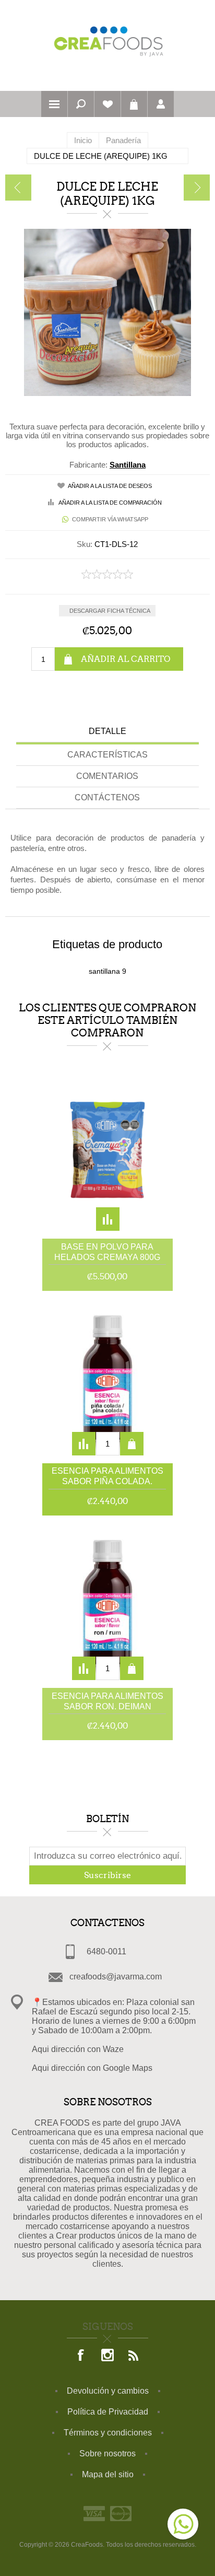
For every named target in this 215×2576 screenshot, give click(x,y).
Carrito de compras (134, 104)
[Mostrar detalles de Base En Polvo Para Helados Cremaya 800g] (107, 1152)
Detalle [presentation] (107, 731)
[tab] (107, 733)
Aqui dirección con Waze (78, 2049)
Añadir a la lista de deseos (110, 486)
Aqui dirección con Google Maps (92, 2068)
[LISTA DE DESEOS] (107, 104)
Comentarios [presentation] (107, 776)
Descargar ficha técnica (110, 611)
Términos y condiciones (108, 2433)
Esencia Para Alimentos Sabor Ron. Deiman (107, 1701)
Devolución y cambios (108, 2391)
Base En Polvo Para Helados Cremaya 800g (107, 1252)
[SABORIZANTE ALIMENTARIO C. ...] (18, 188)
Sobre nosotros (107, 2453)
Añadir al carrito (126, 659)
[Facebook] (81, 2356)
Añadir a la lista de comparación (110, 503)
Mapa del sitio (108, 2474)
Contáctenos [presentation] (107, 797)
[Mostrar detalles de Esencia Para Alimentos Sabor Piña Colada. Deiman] (107, 1377)
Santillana (128, 465)
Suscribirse (107, 1875)
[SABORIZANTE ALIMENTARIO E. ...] (197, 188)
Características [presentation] (107, 755)
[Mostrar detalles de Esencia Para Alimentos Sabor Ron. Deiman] (107, 1602)
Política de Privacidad (108, 2412)
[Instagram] (107, 2356)
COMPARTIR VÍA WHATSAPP (110, 519)
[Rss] (134, 2356)
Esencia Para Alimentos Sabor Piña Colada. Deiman (107, 1477)
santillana (104, 971)
